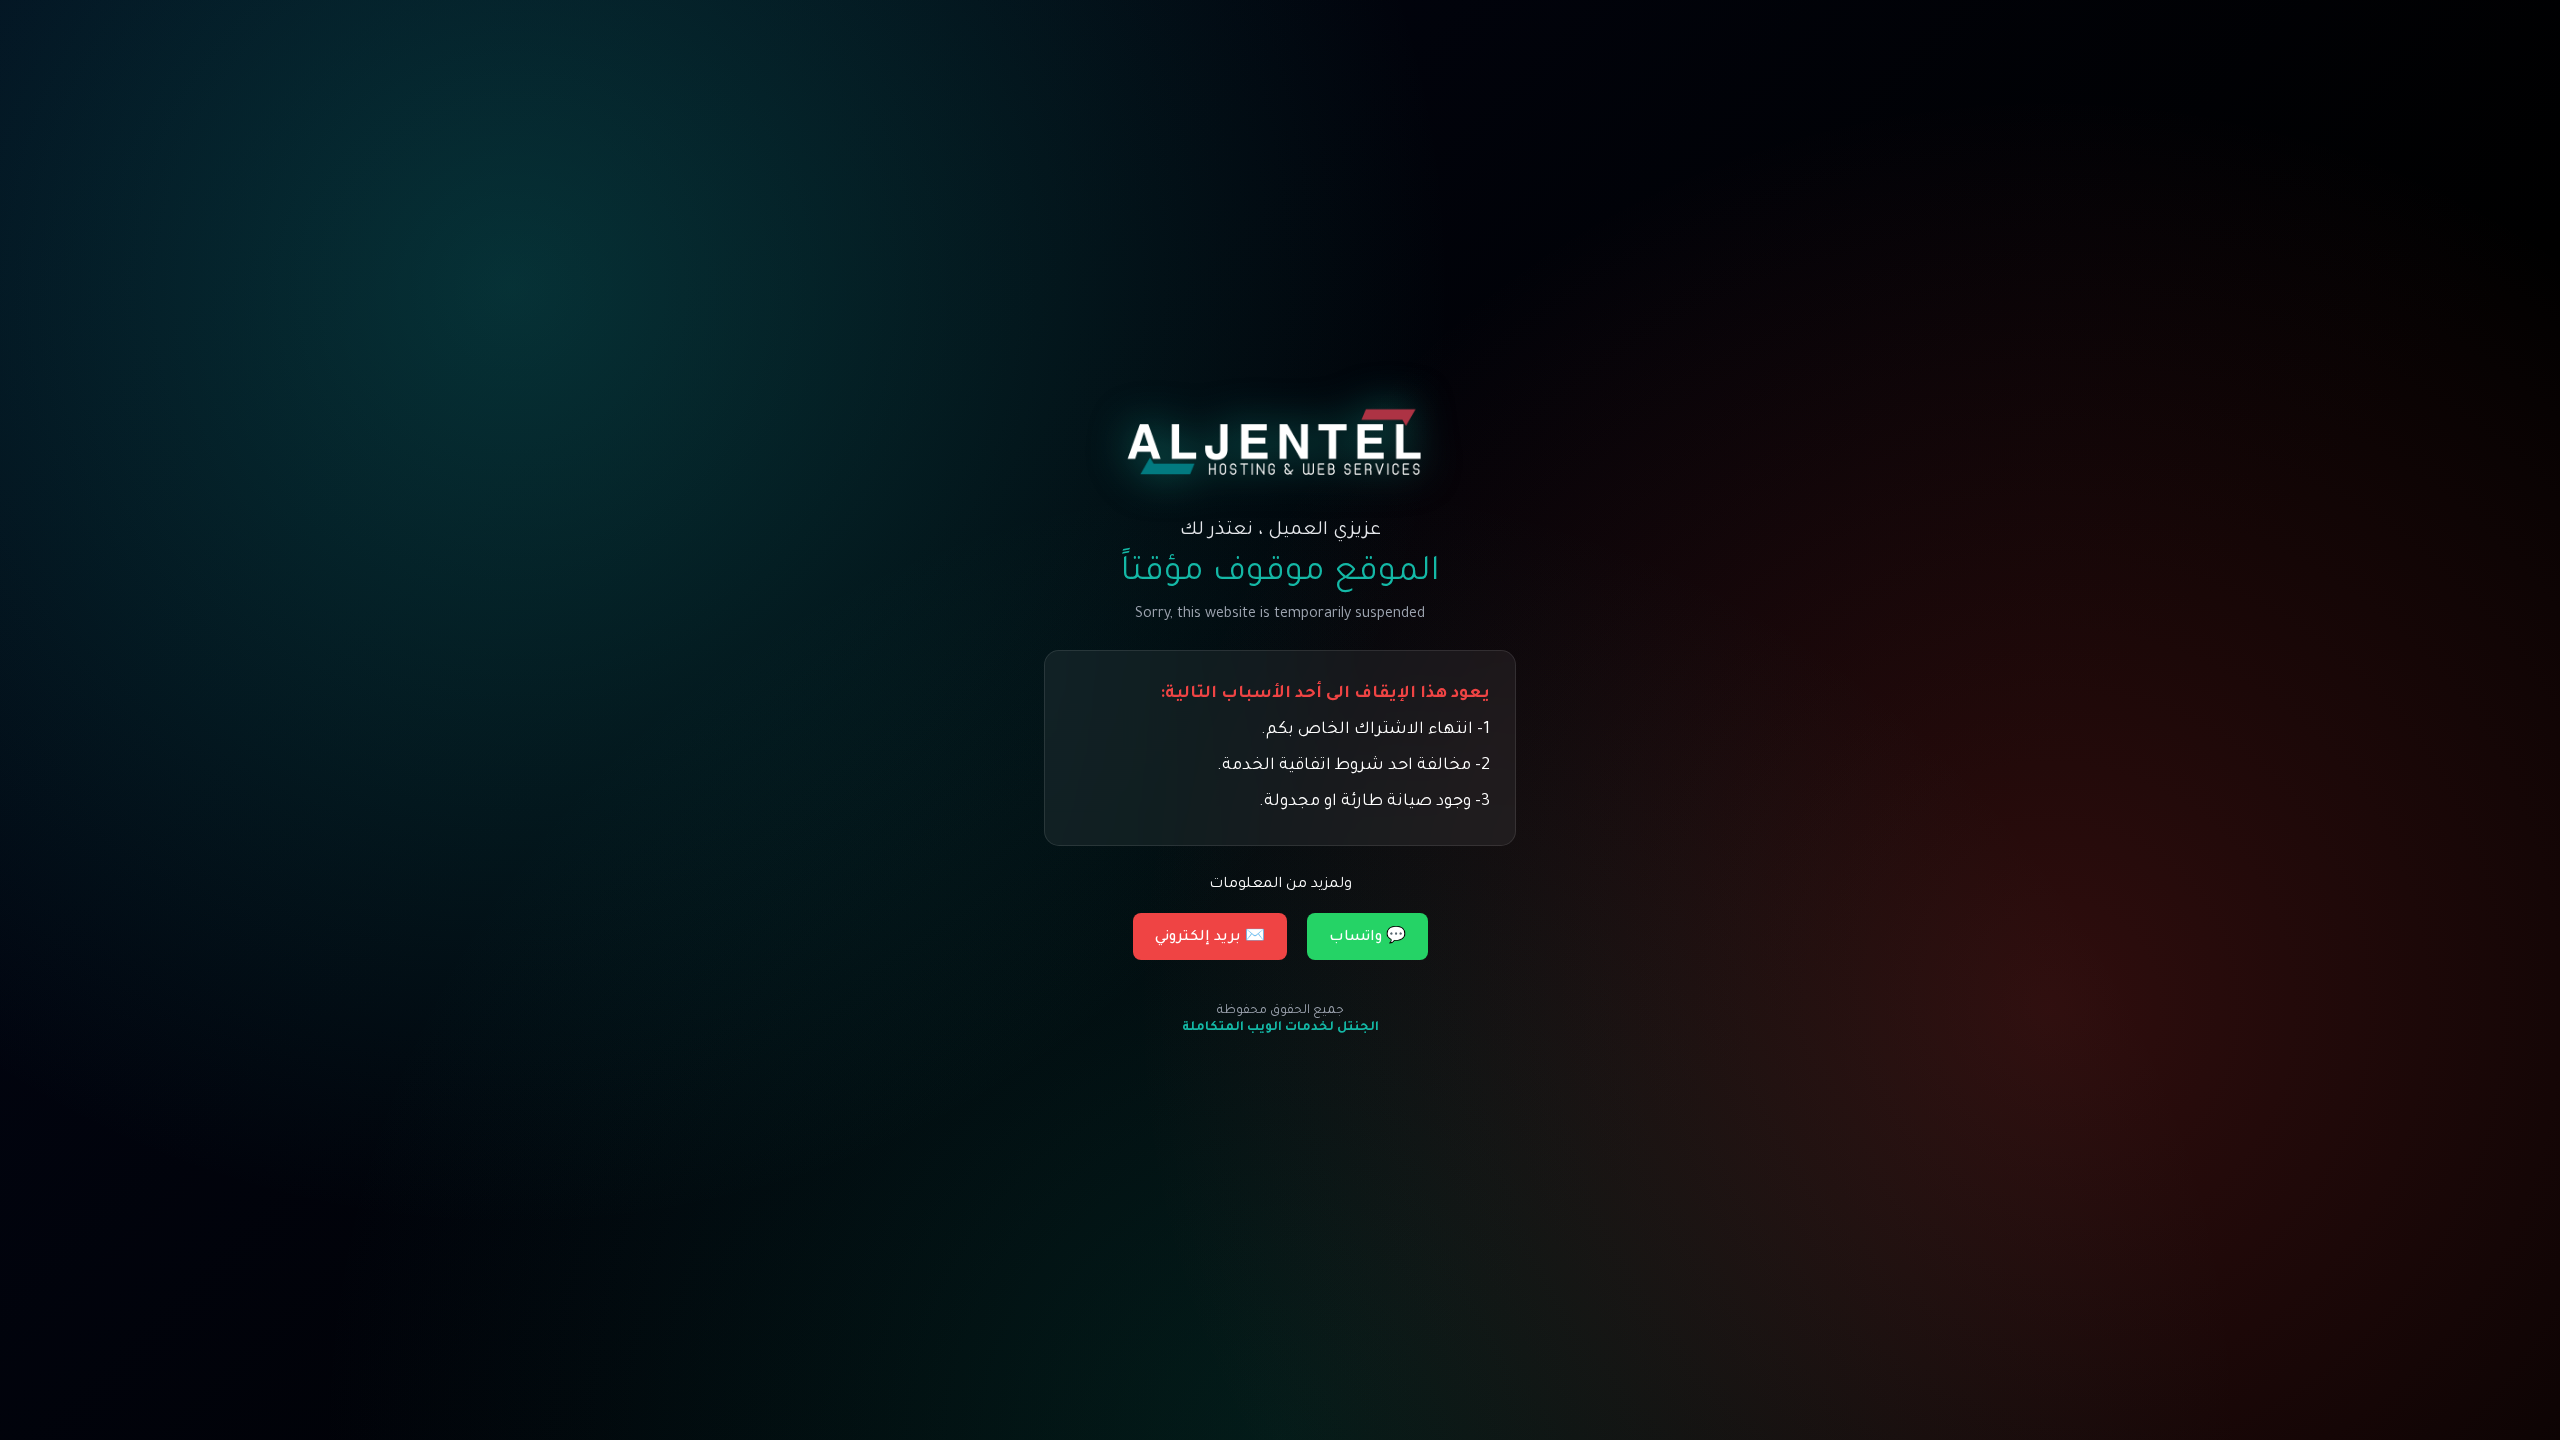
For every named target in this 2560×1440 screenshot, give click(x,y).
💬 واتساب (1367, 938)
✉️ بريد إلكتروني (1210, 938)
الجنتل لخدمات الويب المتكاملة (1280, 1028)
